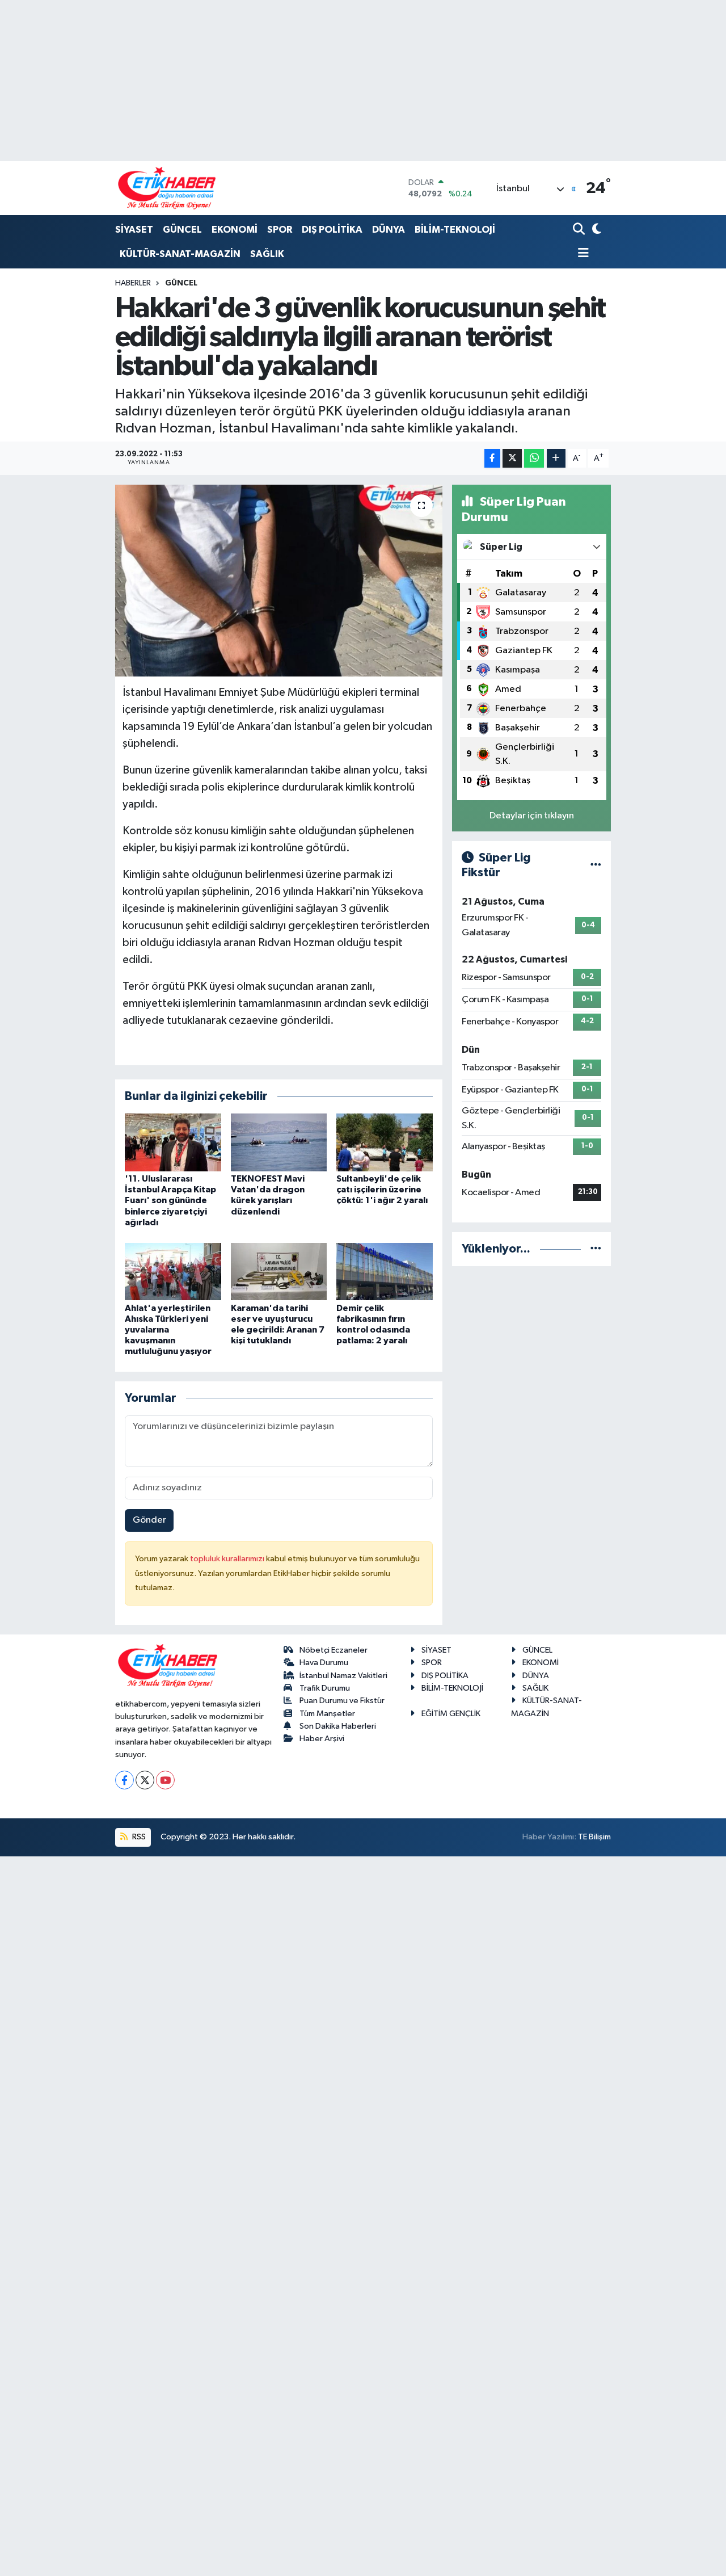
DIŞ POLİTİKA (332, 230)
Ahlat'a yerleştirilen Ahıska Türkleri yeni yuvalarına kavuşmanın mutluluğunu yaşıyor (168, 1330)
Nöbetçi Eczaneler (334, 1650)
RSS (138, 1837)
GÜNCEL (182, 230)
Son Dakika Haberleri (338, 1726)
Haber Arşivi (322, 1739)
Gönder (149, 1520)
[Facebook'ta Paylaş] (492, 458)
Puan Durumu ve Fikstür (342, 1701)
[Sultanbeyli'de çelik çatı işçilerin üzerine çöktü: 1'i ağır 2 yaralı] (385, 1142)
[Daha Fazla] (556, 458)
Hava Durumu (324, 1663)
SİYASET (134, 230)
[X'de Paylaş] (512, 458)
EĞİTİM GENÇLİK (451, 1714)
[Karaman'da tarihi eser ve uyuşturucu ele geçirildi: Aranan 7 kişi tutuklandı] (279, 1272)
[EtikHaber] (167, 188)
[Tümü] (596, 1249)
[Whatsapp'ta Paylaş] (534, 458)
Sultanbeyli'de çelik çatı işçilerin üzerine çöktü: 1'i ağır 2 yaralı (382, 1190)
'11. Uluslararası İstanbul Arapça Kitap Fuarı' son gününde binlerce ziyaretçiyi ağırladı (170, 1201)
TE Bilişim (594, 1837)
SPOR (280, 230)
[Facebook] (124, 1780)
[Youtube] (165, 1780)
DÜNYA (389, 230)
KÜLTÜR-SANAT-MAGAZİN (180, 254)
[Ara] (580, 230)
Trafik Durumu (325, 1688)
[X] (145, 1780)
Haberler (133, 283)
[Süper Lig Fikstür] (596, 865)
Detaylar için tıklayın (532, 816)
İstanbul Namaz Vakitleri (343, 1676)
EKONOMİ (235, 230)
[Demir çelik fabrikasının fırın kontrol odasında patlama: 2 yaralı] (385, 1272)
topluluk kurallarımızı (228, 1559)
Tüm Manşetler (327, 1714)
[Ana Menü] (581, 254)
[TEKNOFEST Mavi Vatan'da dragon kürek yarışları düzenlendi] (279, 1142)
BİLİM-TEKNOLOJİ (455, 230)
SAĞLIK (267, 254)
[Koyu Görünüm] (596, 230)
